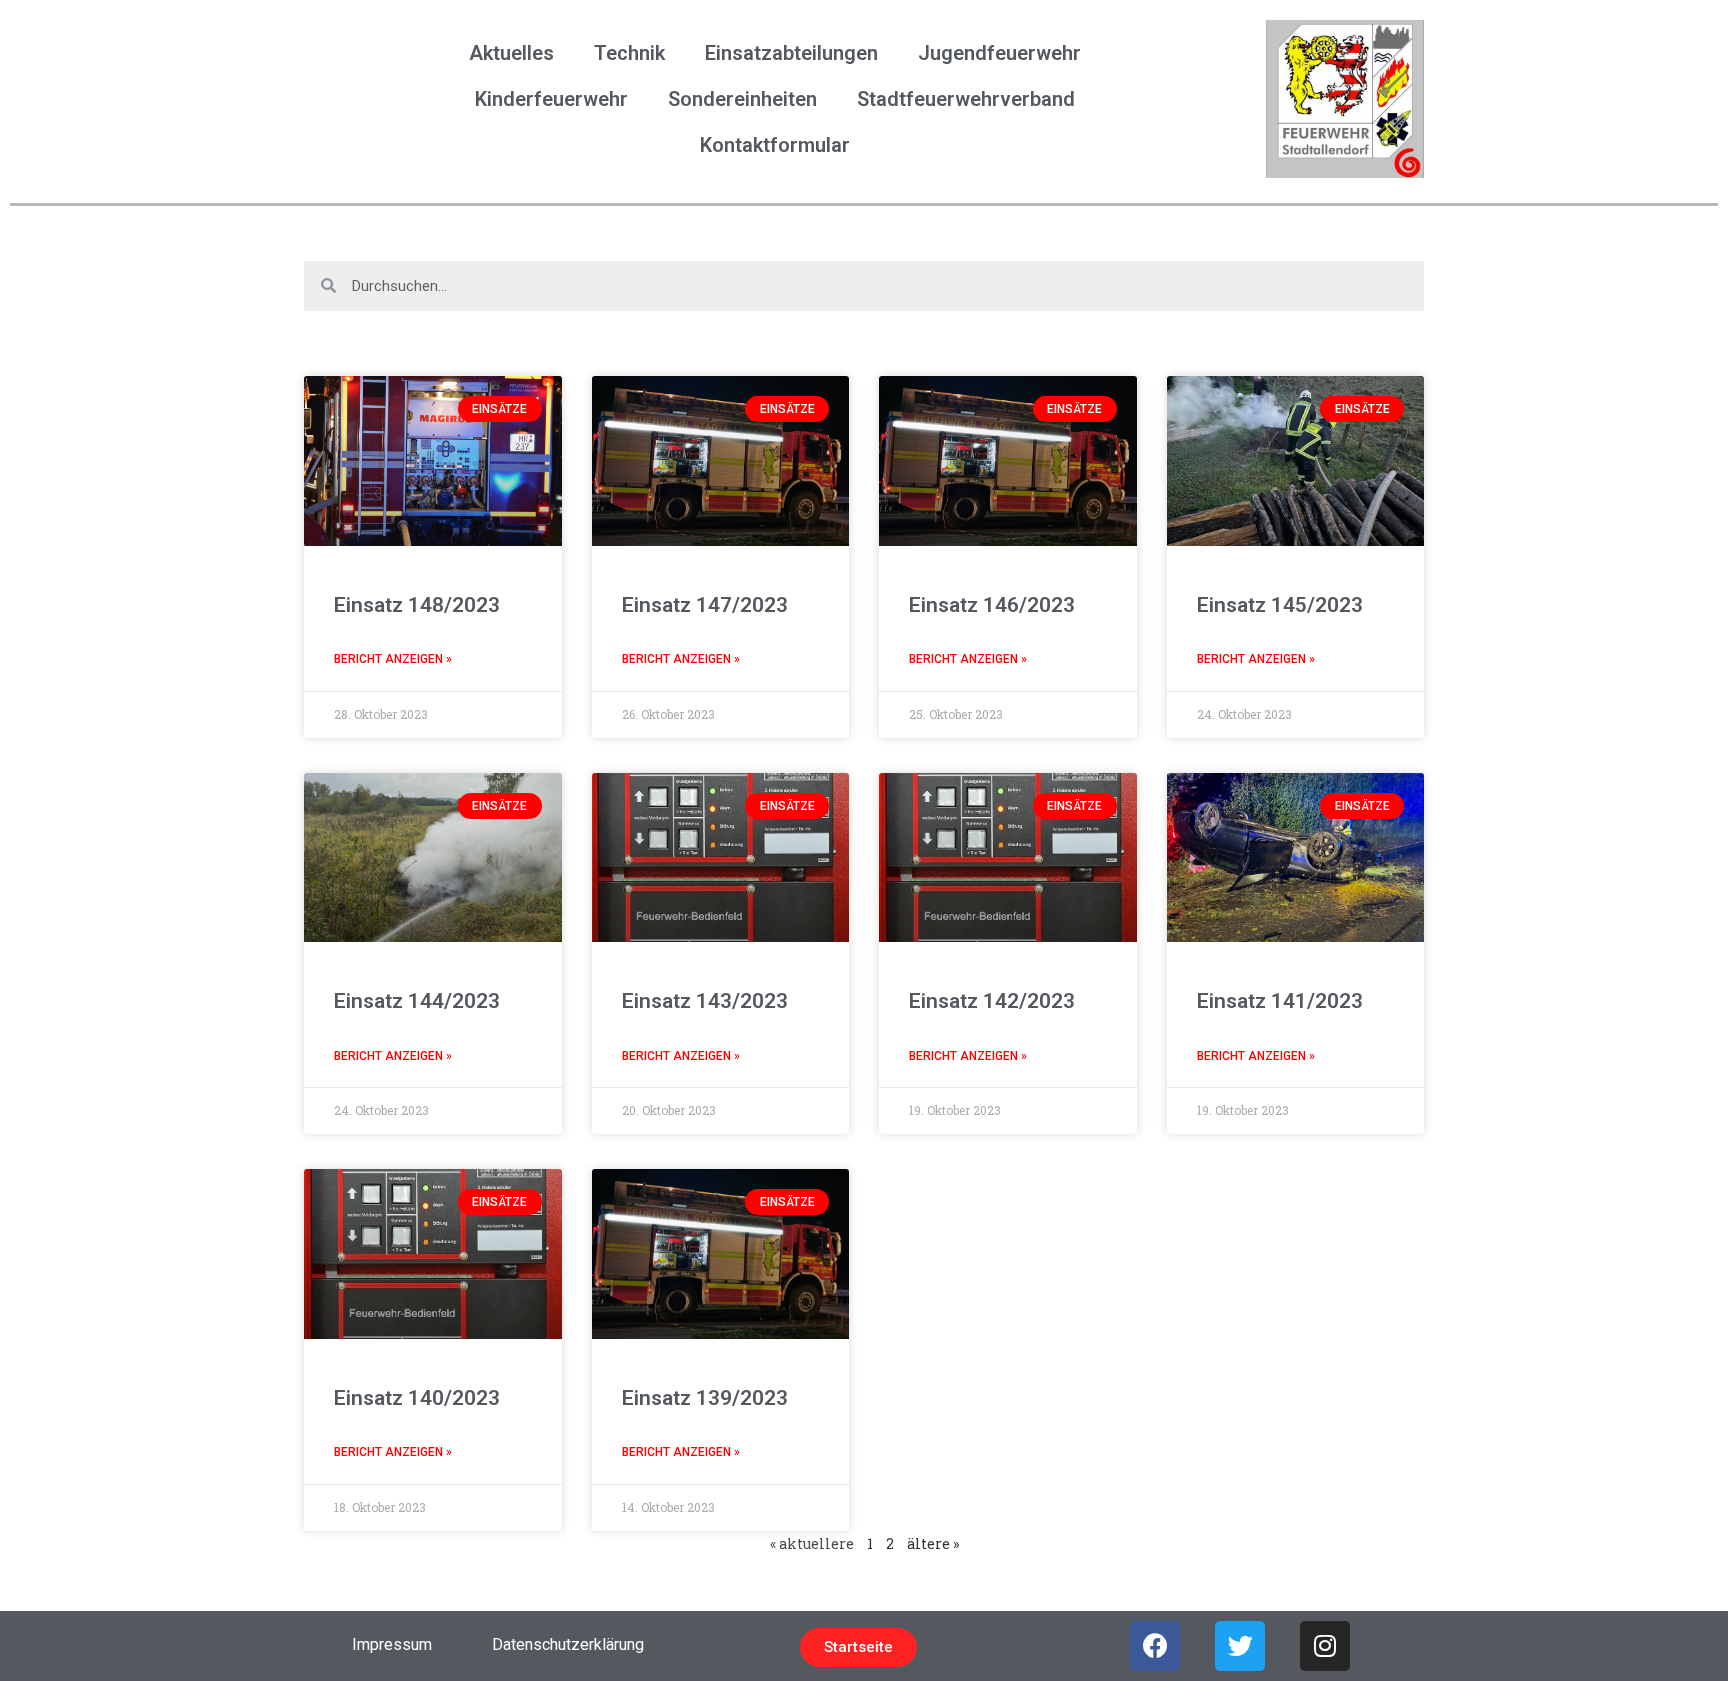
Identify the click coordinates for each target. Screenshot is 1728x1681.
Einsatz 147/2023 (705, 605)
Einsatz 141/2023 (1280, 1001)
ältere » (933, 1543)
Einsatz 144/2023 (417, 1001)
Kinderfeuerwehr (551, 99)
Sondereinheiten (742, 99)
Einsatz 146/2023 (992, 605)
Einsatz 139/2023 (705, 1398)
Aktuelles (511, 53)
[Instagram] (1325, 1646)
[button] (858, 1647)
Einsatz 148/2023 (417, 605)
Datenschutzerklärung (568, 1644)
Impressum (392, 1644)
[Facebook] (1155, 1646)
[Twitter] (1240, 1646)
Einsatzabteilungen (791, 53)
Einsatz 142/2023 (992, 1001)
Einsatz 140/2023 (417, 1398)
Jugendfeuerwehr (999, 53)
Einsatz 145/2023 (1280, 605)
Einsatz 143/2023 (705, 1001)
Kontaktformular (775, 145)
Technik (629, 53)
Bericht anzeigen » (393, 659)
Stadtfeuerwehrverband (966, 99)
